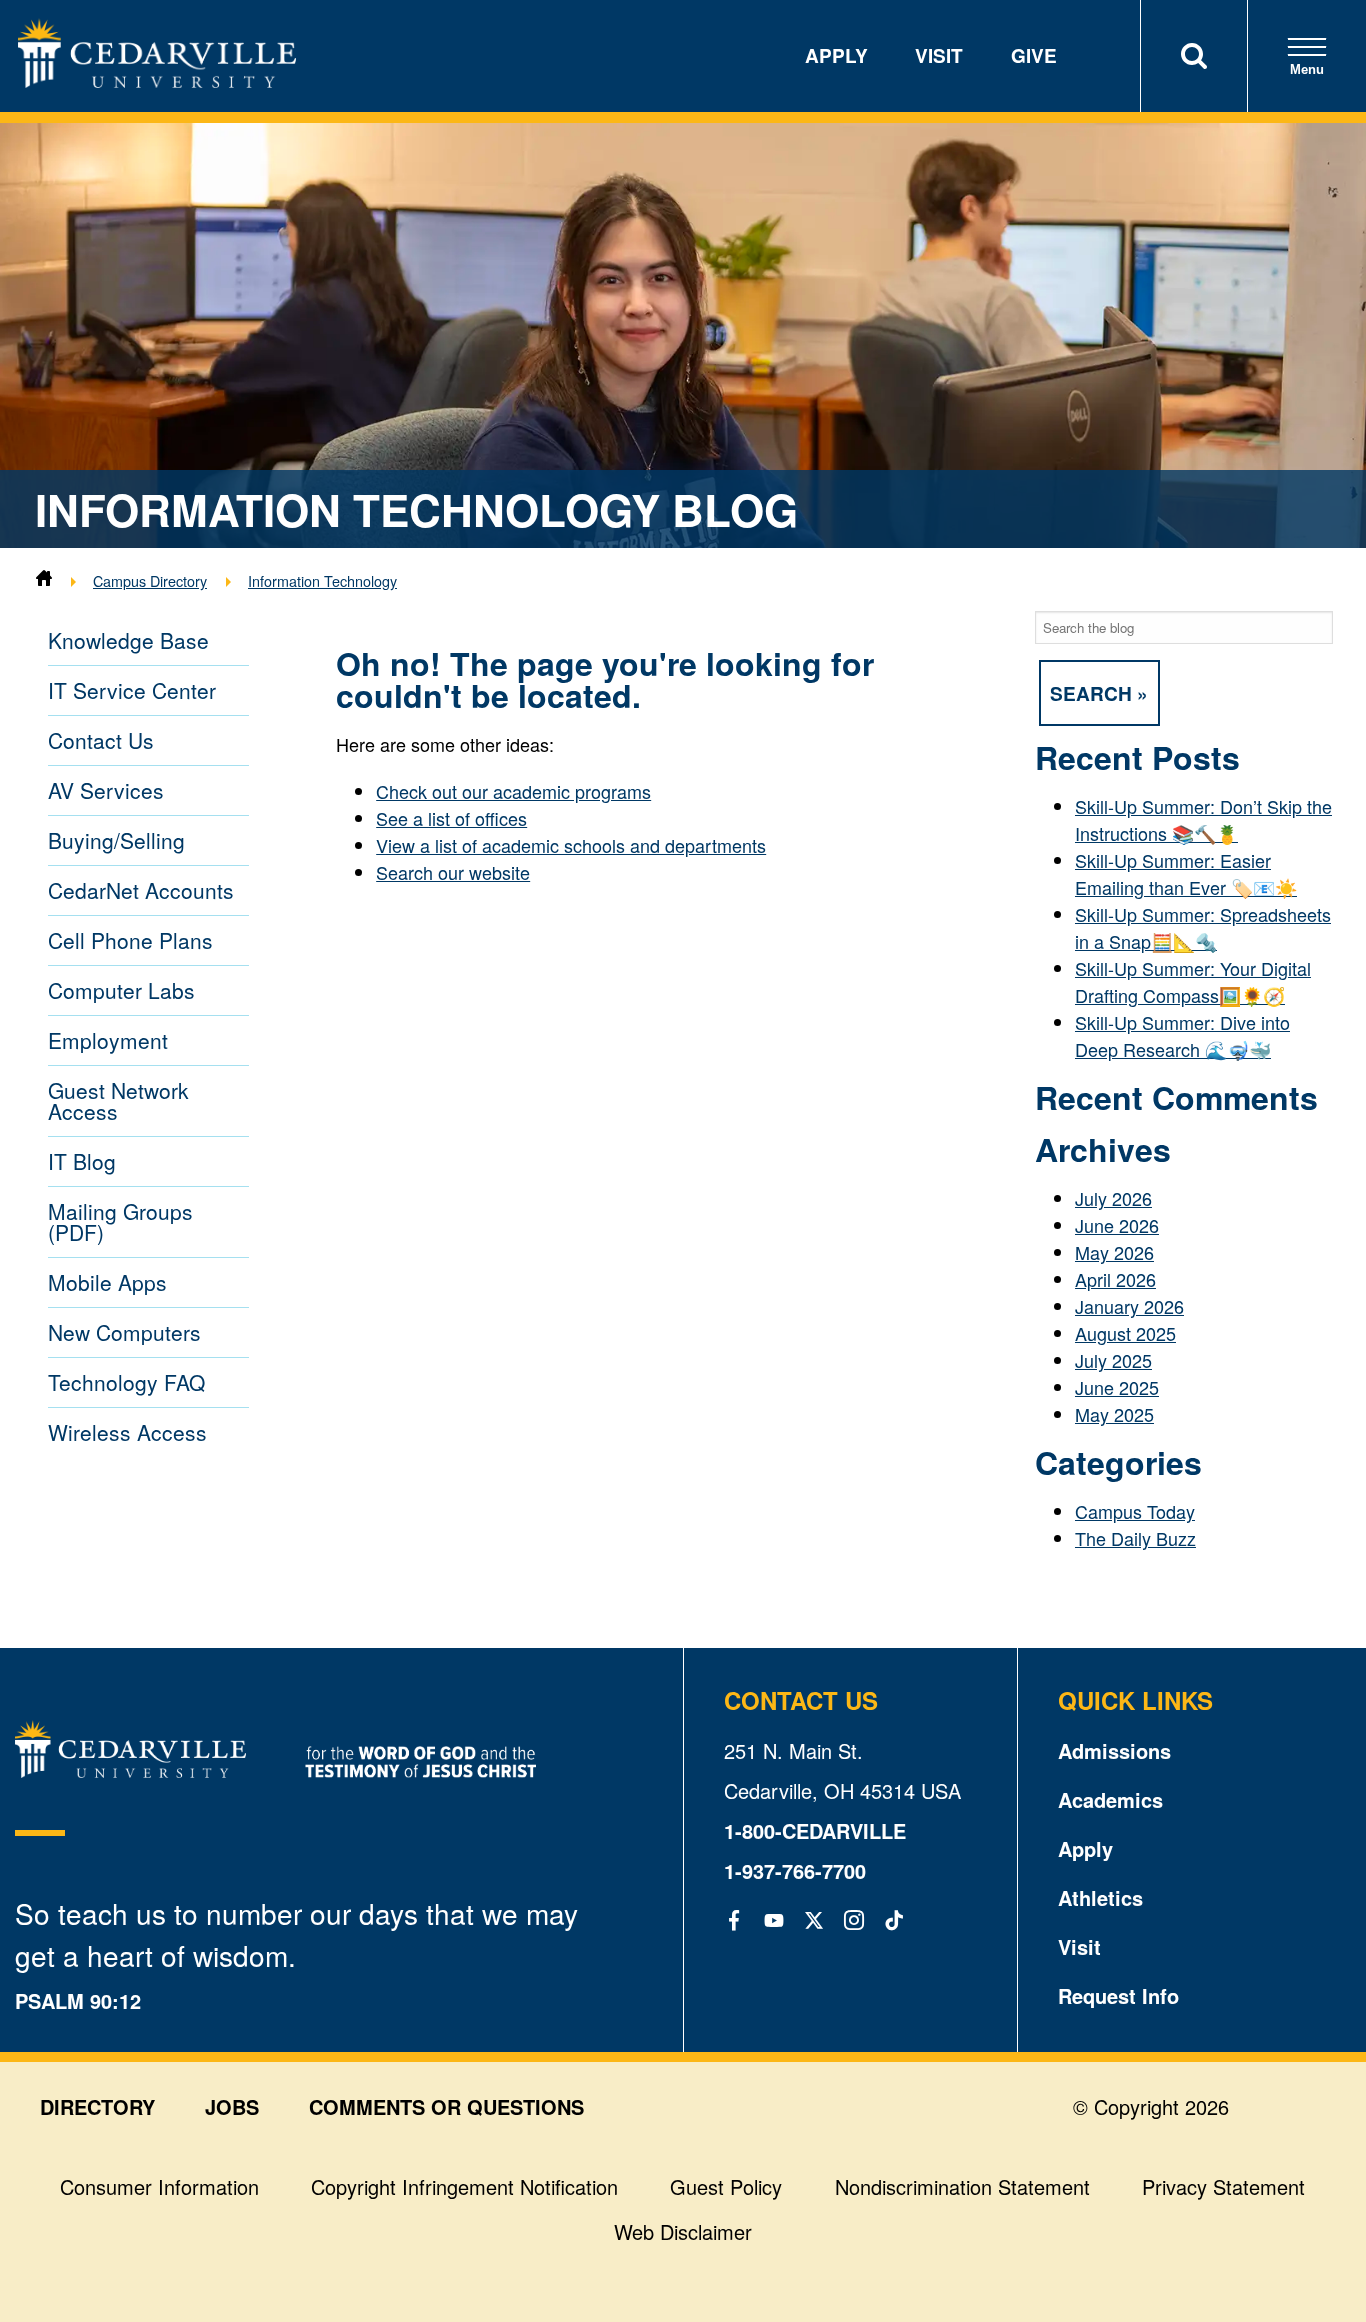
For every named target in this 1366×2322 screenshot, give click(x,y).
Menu (1307, 69)
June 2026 (1117, 1225)
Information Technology (322, 580)
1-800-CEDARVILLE (815, 1830)
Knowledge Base (128, 640)
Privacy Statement (1223, 2186)
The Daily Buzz (1135, 1538)
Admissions (1114, 1750)
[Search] (1193, 56)
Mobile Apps (107, 1282)
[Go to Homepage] (157, 80)
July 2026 (1113, 1198)
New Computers (124, 1332)
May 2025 (1114, 1414)
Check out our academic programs (513, 791)
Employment (108, 1040)
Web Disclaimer (683, 2231)
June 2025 (1117, 1387)
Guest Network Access (118, 1100)
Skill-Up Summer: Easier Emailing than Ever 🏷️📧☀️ (1186, 873)
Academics (1110, 1799)
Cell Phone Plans (130, 940)
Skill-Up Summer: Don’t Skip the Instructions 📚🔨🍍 (1203, 819)
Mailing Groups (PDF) (120, 1221)
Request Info (1118, 1995)
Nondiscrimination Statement (962, 2186)
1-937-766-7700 (795, 1870)
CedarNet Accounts (141, 890)
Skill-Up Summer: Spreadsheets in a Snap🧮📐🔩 (1203, 927)
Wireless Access (127, 1432)
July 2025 (1113, 1360)
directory (97, 2106)
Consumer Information (159, 2186)
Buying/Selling (116, 840)
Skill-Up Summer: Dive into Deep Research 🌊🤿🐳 (1182, 1035)
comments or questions (446, 2106)
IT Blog (82, 1161)
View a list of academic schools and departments (571, 845)
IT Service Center (132, 690)
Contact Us (101, 740)
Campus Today (1135, 1511)
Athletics (1100, 1897)
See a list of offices (451, 818)
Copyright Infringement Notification (464, 2186)
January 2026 (1129, 1306)
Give (1034, 55)
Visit (939, 55)
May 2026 (1114, 1252)
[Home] (44, 580)
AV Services (106, 790)
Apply (836, 55)
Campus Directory (150, 580)
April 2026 (1115, 1279)
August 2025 (1125, 1333)
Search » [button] (1099, 693)
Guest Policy (726, 2186)
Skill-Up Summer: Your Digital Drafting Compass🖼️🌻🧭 (1193, 981)
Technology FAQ (126, 1382)
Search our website (453, 872)
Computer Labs (121, 990)
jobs (232, 2106)
